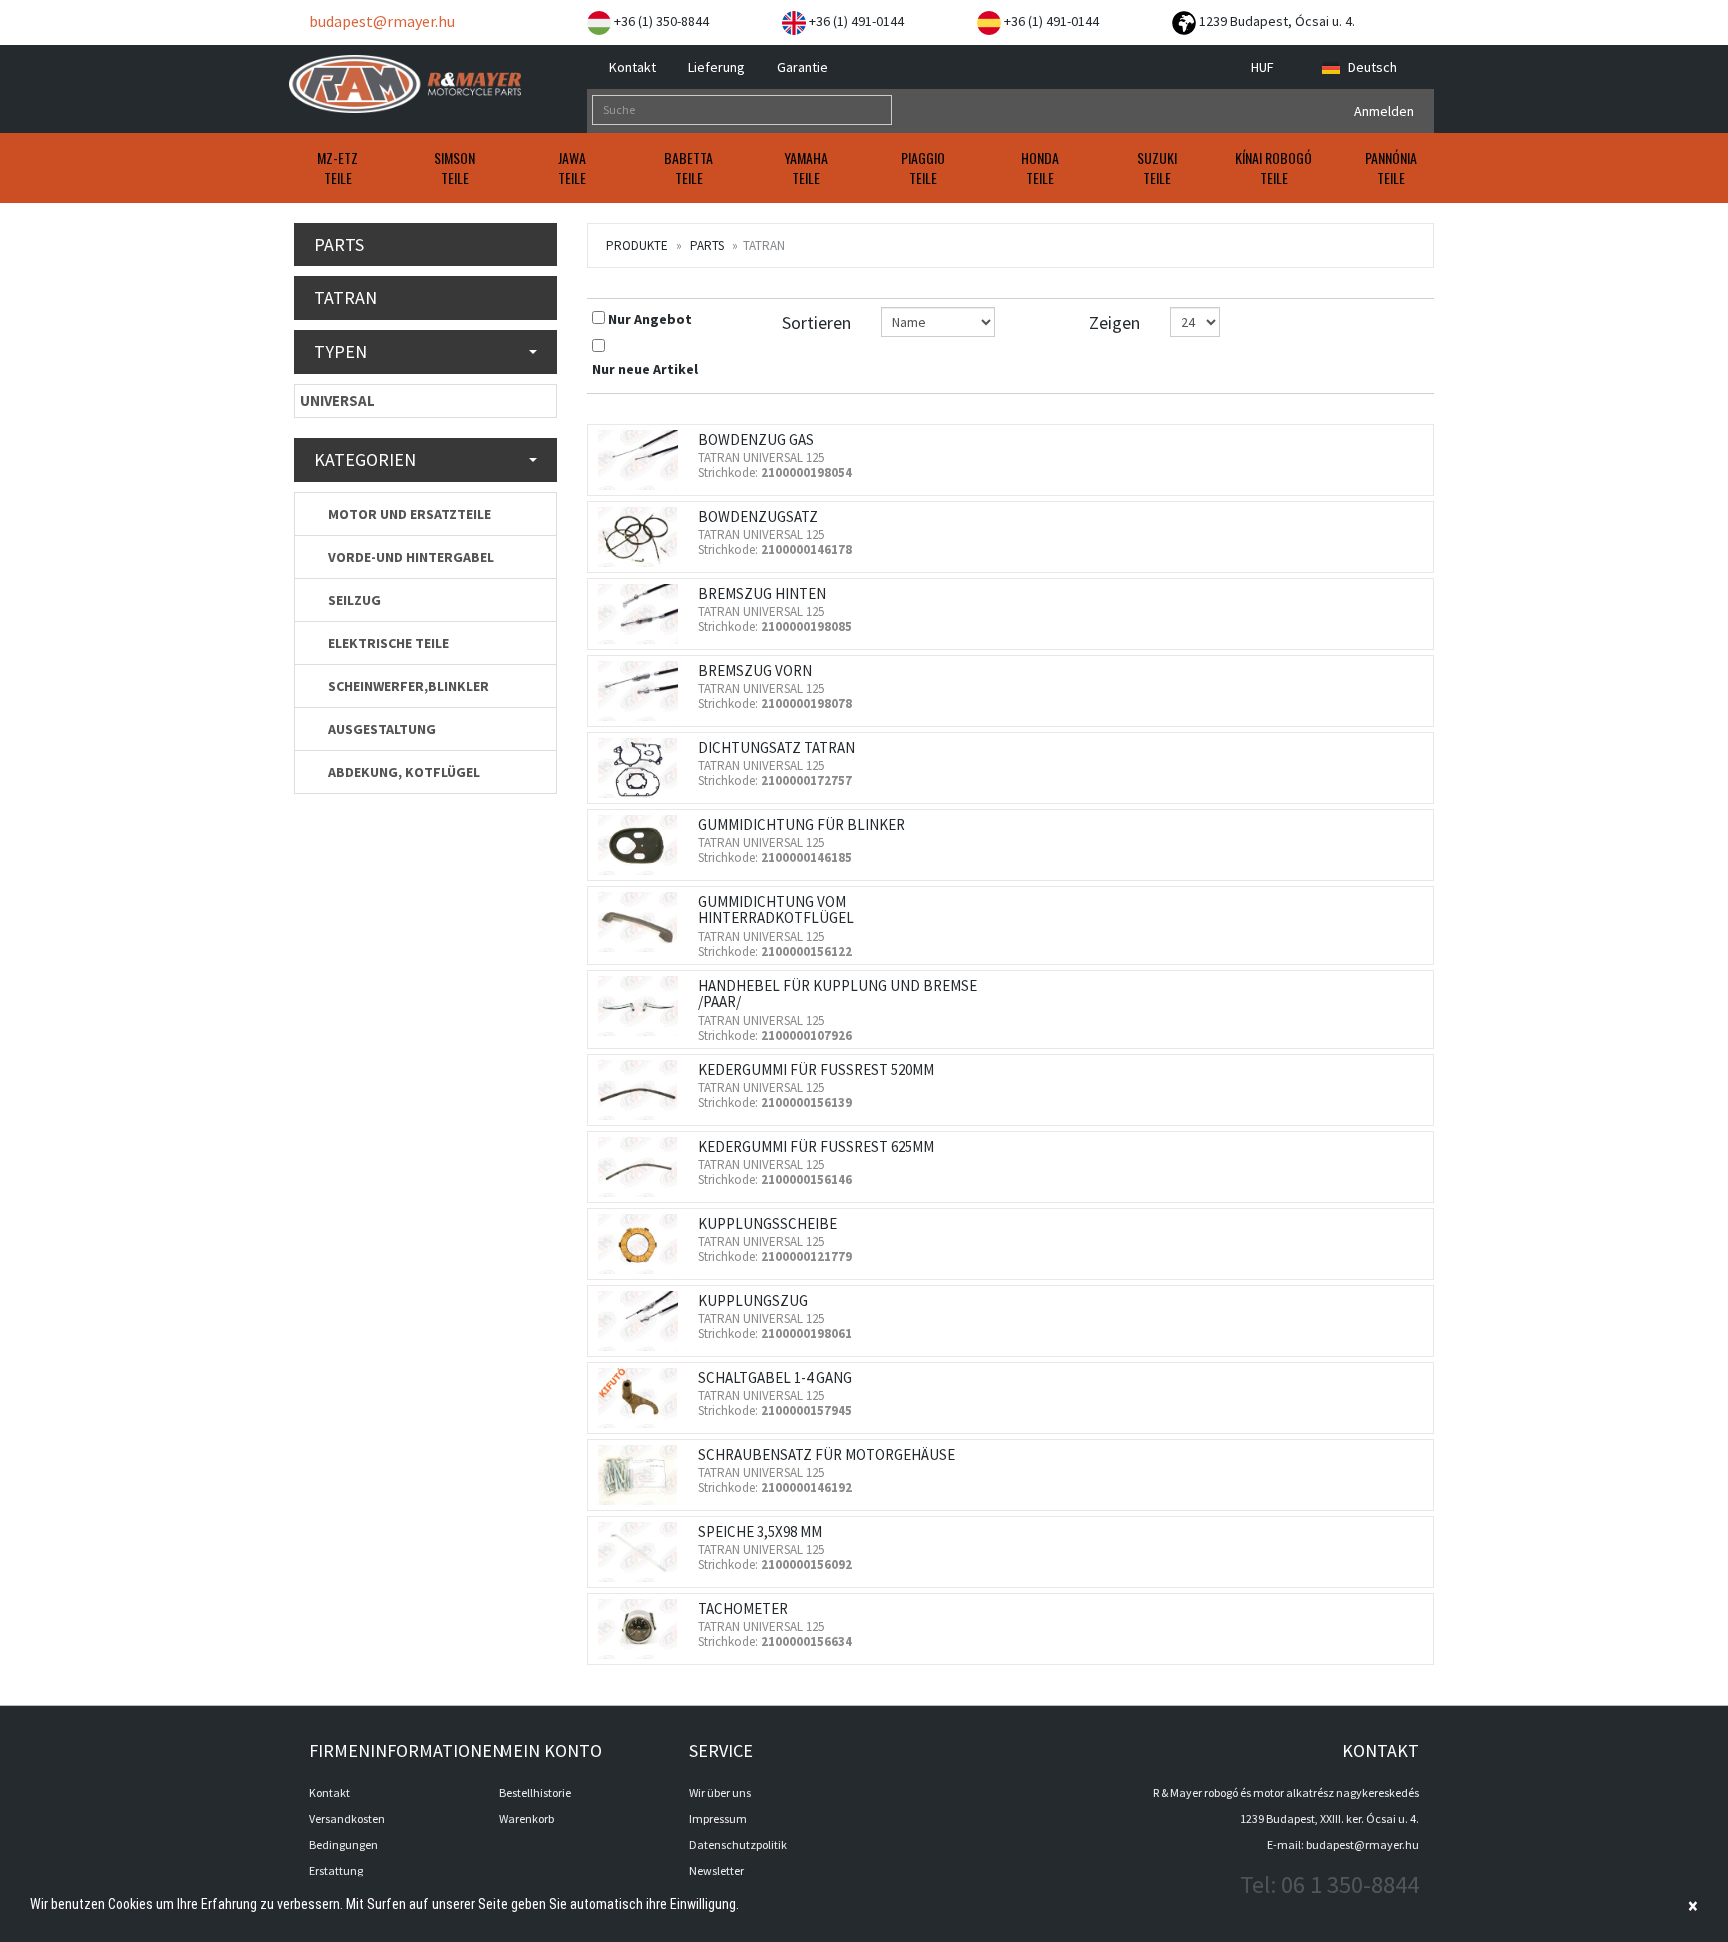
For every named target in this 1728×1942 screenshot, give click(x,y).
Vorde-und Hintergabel (409, 557)
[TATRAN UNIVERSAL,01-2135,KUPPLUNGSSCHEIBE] (643, 1244)
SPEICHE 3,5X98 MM (760, 1531)
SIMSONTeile (454, 167)
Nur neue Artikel (645, 369)
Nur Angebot (650, 319)
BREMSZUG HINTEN (762, 593)
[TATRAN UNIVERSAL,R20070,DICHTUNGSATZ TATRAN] (643, 768)
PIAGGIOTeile (923, 167)
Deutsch (1372, 67)
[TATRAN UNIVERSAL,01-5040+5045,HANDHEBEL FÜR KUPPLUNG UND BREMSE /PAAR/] (643, 1006)
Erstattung (336, 1870)
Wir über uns (720, 1792)
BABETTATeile (688, 167)
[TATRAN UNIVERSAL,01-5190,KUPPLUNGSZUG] (643, 1321)
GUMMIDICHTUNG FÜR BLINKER (801, 824)
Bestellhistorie (535, 1792)
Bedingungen (343, 1844)
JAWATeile (572, 167)
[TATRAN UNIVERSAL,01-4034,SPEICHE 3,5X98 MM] (643, 1552)
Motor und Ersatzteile (408, 514)
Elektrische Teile (387, 643)
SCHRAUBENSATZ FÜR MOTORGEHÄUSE (826, 1454)
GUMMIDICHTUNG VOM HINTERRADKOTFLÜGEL (776, 910)
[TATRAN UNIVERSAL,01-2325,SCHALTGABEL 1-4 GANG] (643, 1398)
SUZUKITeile (1157, 167)
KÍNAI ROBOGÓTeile (1273, 167)
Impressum (718, 1818)
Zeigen (1114, 322)
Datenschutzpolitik (738, 1844)
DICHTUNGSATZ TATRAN (776, 747)
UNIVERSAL (337, 400)
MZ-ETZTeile (337, 167)
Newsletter (716, 1870)
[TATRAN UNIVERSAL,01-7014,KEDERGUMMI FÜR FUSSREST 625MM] (643, 1167)
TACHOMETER (743, 1608)
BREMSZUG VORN (755, 670)
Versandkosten (347, 1818)
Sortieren (816, 322)
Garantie (801, 67)
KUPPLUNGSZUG (753, 1300)
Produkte (637, 245)
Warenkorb (526, 1818)
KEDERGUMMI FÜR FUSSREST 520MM (816, 1069)
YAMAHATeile (806, 167)
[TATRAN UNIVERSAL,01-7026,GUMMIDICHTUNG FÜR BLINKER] (643, 845)
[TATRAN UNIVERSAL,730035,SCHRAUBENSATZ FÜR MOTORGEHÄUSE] (643, 1475)
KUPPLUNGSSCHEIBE (767, 1223)
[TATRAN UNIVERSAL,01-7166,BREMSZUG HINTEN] (643, 614)
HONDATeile (1040, 167)
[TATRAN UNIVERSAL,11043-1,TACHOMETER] (643, 1629)
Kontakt (631, 67)
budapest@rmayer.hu (380, 21)
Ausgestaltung (380, 729)
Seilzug (353, 600)
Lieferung (715, 67)
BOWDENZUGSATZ (758, 516)
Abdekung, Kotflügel (402, 772)
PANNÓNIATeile (1391, 167)
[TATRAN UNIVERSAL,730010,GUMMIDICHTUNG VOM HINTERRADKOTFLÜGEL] (643, 922)
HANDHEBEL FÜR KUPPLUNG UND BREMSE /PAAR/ (837, 994)
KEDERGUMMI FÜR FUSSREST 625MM (816, 1146)
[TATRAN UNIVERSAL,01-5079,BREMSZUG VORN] (643, 691)
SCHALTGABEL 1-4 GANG (775, 1377)
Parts (707, 245)
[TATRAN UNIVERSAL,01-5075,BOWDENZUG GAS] (643, 460)
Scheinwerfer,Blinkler (407, 686)
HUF (1264, 67)
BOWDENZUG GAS (756, 439)
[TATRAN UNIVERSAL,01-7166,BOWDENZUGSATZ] (643, 537)
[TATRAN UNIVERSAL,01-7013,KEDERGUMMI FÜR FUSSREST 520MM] (643, 1090)
